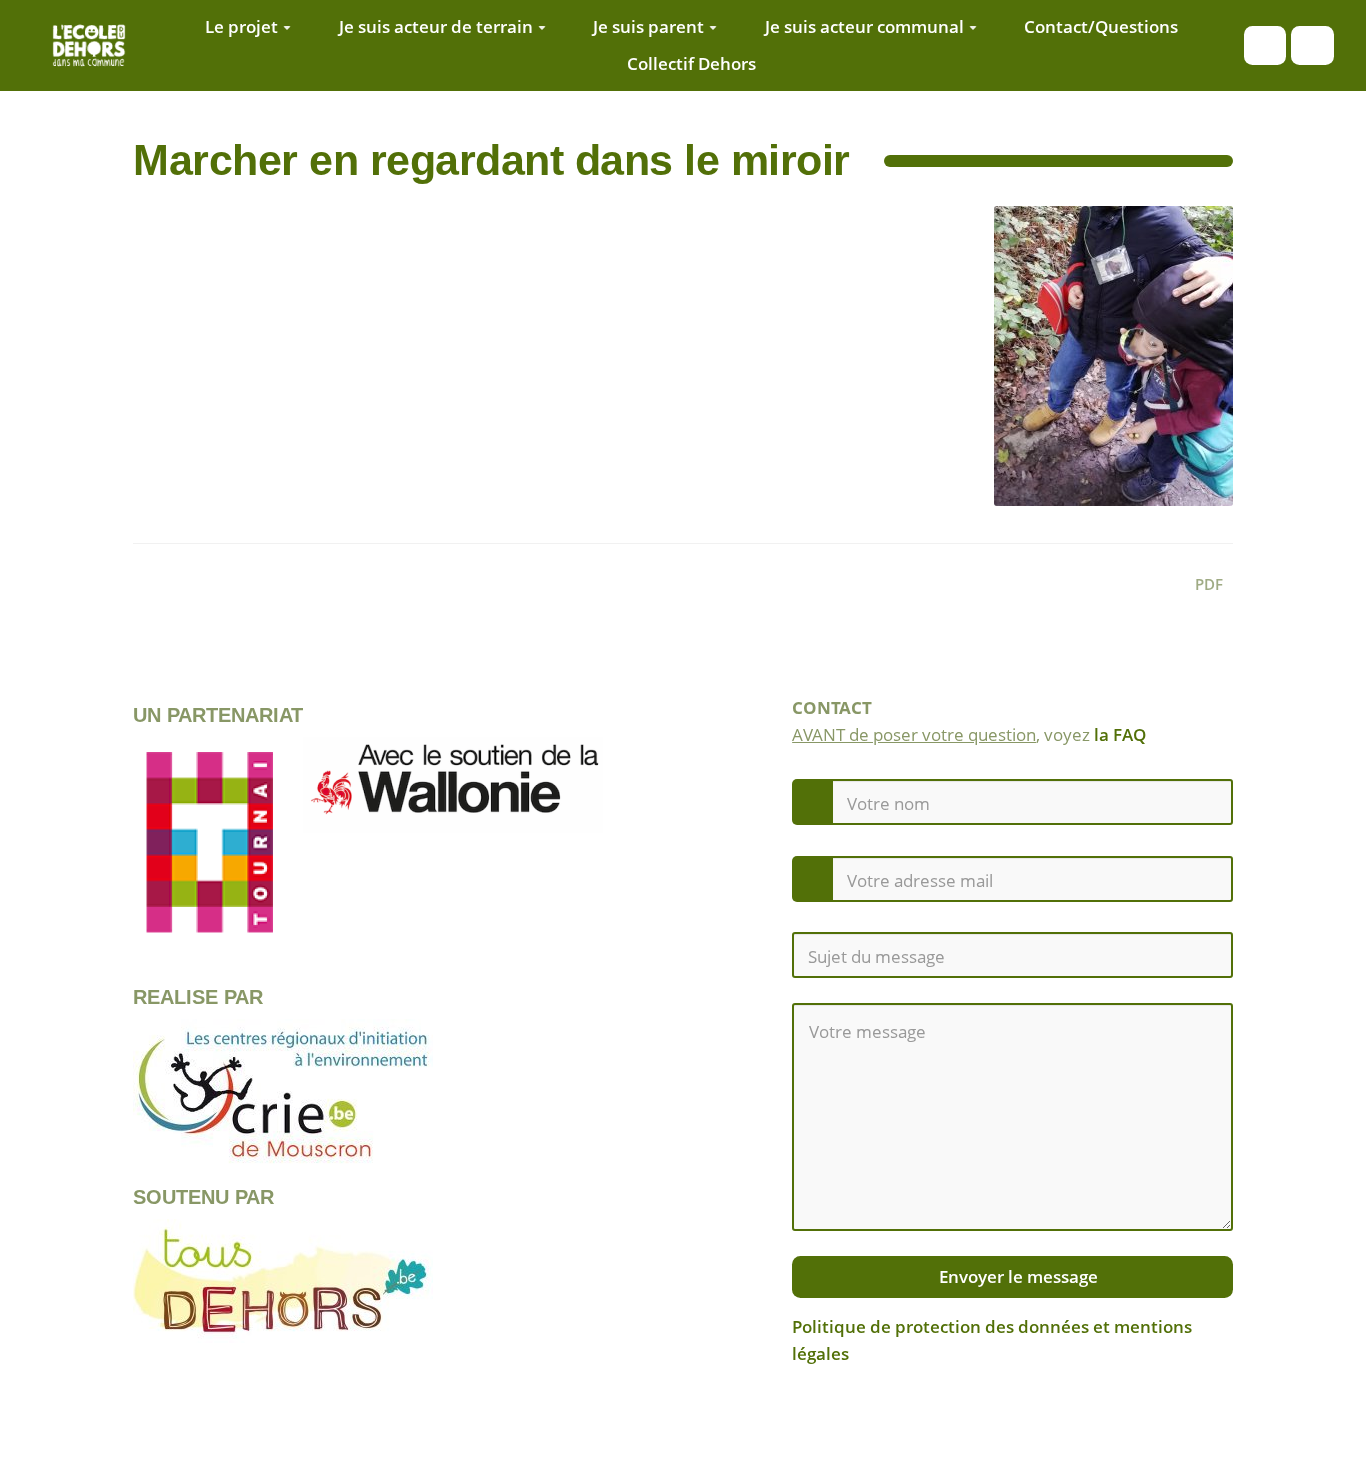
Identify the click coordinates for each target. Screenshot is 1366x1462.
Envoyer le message (1016, 1276)
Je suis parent (648, 26)
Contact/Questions (1101, 26)
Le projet (241, 26)
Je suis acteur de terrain (436, 26)
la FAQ (1120, 734)
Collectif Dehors (691, 63)
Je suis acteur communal (864, 26)
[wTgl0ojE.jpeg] (1103, 366)
